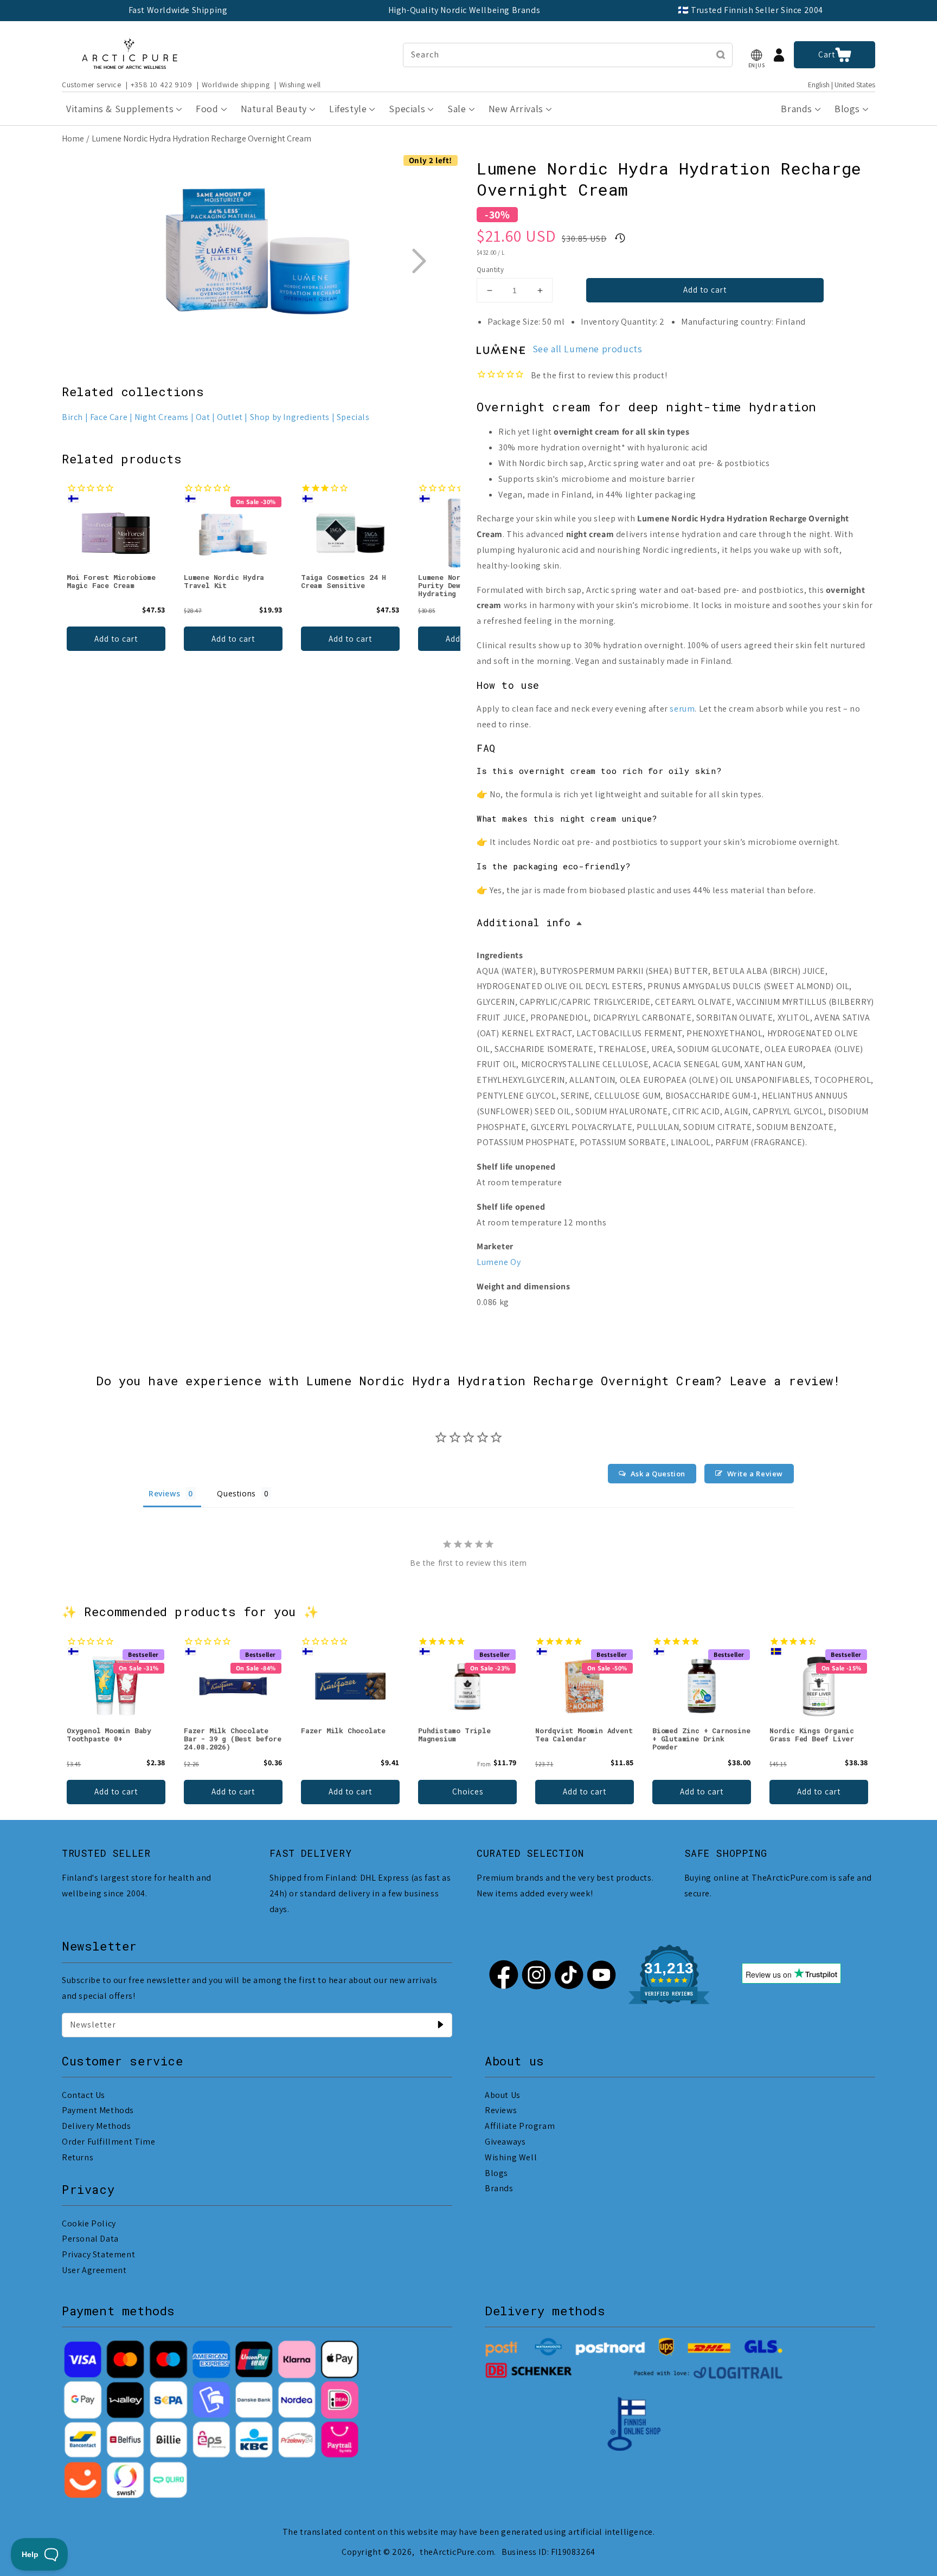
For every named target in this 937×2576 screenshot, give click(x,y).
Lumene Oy (499, 1262)
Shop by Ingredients (290, 417)
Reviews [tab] (164, 1493)
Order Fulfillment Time (108, 2142)
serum (682, 709)
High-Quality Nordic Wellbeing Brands (464, 10)
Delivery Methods (97, 2126)
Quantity (490, 270)
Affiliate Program (520, 2126)
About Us (503, 2095)
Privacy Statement (98, 2254)
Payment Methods (98, 2110)
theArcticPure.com (457, 2552)
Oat (203, 417)
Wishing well (300, 85)
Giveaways (505, 2142)
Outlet (230, 417)
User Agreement (94, 2270)
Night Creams (162, 417)
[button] (756, 55)
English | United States (842, 85)
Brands (499, 2188)
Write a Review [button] (755, 1474)
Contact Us (84, 2095)
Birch (72, 417)
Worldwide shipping (236, 85)
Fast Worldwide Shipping (178, 10)
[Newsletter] (440, 2025)
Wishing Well (511, 2157)
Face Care (109, 417)
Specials (353, 417)
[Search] (721, 55)
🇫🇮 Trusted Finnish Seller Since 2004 (750, 10)
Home (73, 138)
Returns (78, 2157)
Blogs (496, 2173)
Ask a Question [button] (658, 1474)
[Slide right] (419, 261)
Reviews (501, 2110)
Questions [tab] (236, 1493)
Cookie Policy (89, 2223)
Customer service (92, 85)
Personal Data (90, 2239)
